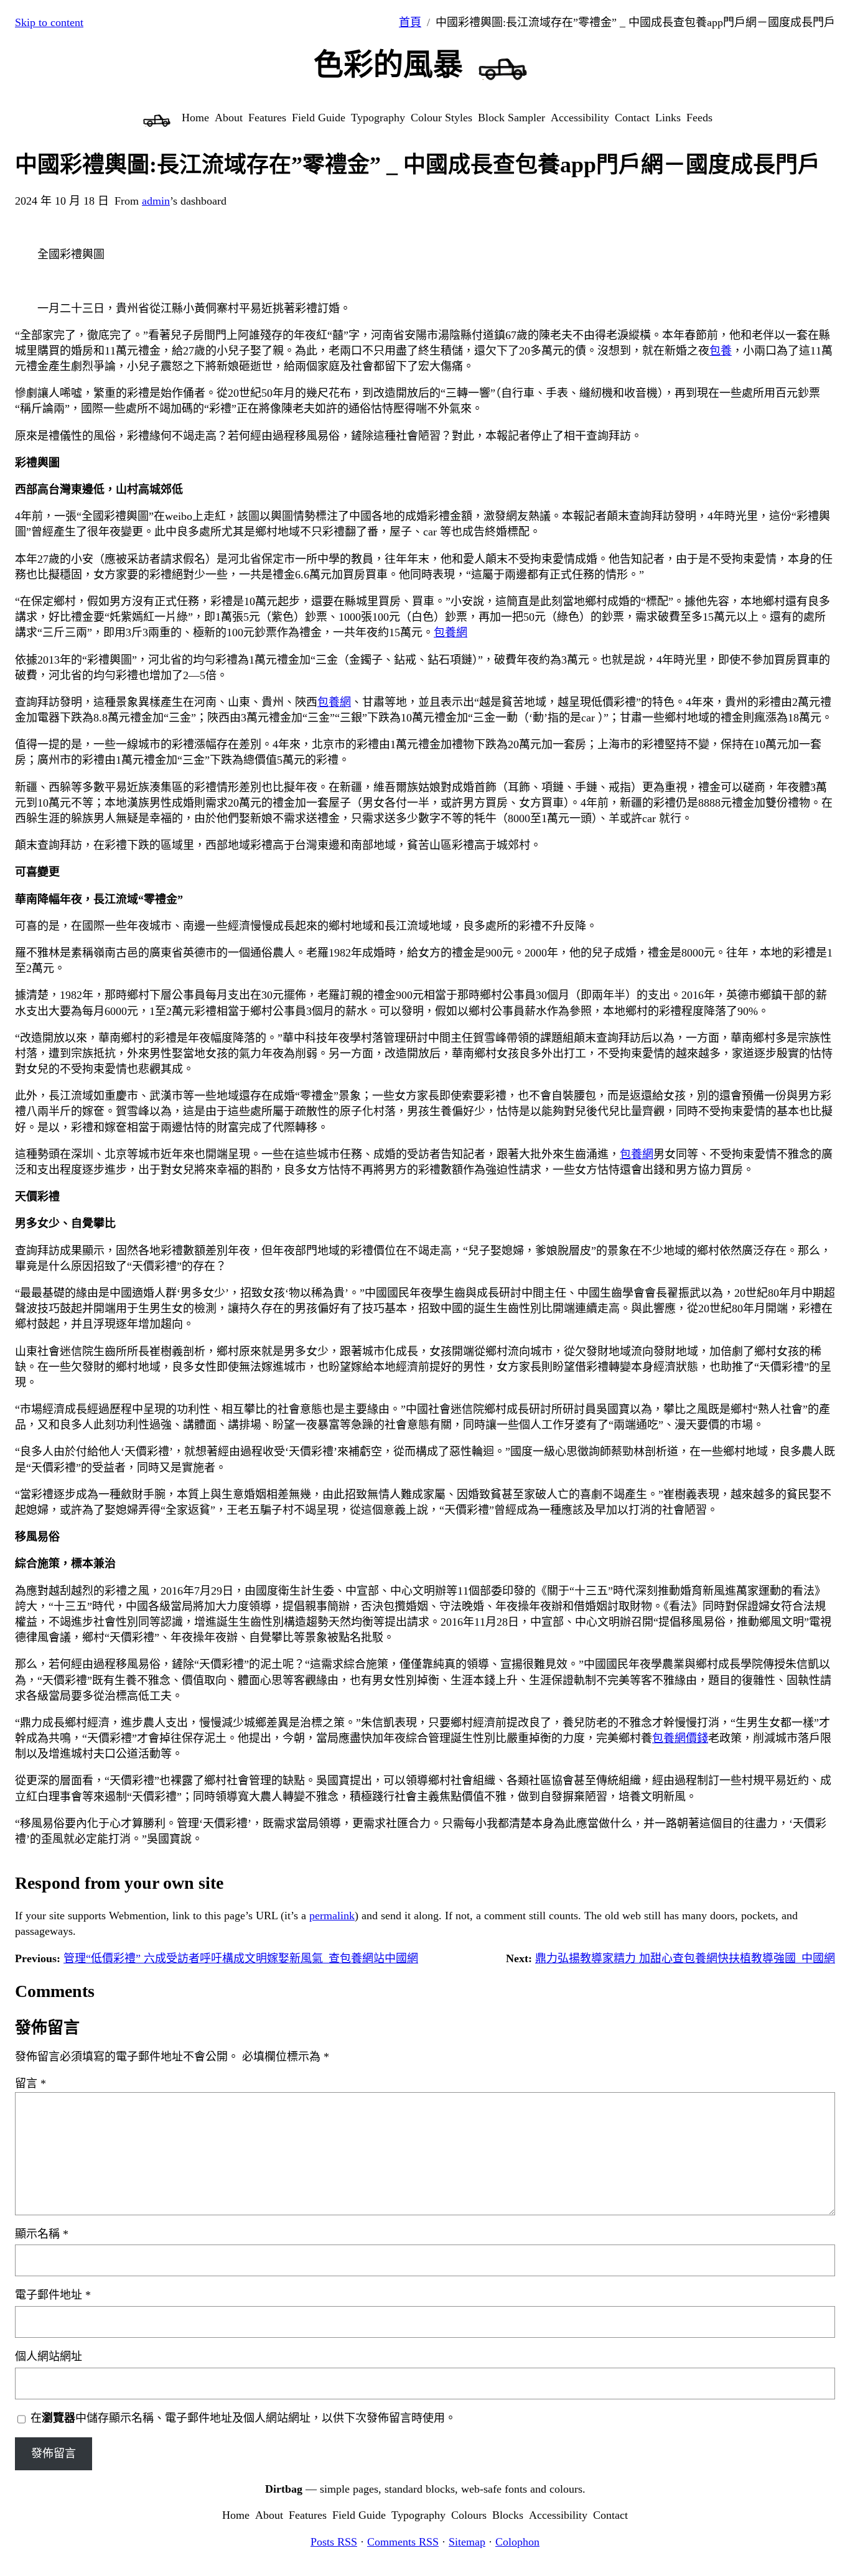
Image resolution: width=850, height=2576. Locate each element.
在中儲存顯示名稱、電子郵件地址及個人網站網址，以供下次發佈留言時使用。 (243, 2418)
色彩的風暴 (388, 64)
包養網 (451, 632)
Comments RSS (403, 2542)
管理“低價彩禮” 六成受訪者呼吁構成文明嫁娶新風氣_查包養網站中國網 (241, 1958)
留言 (30, 2083)
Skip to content (49, 22)
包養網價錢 (680, 1738)
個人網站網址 (49, 2356)
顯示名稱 (42, 2234)
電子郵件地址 (53, 2295)
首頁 (410, 22)
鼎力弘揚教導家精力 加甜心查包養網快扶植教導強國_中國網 (685, 1958)
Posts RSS (334, 2542)
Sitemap (467, 2542)
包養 (721, 351)
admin (156, 201)
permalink (332, 1916)
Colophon (517, 2542)
